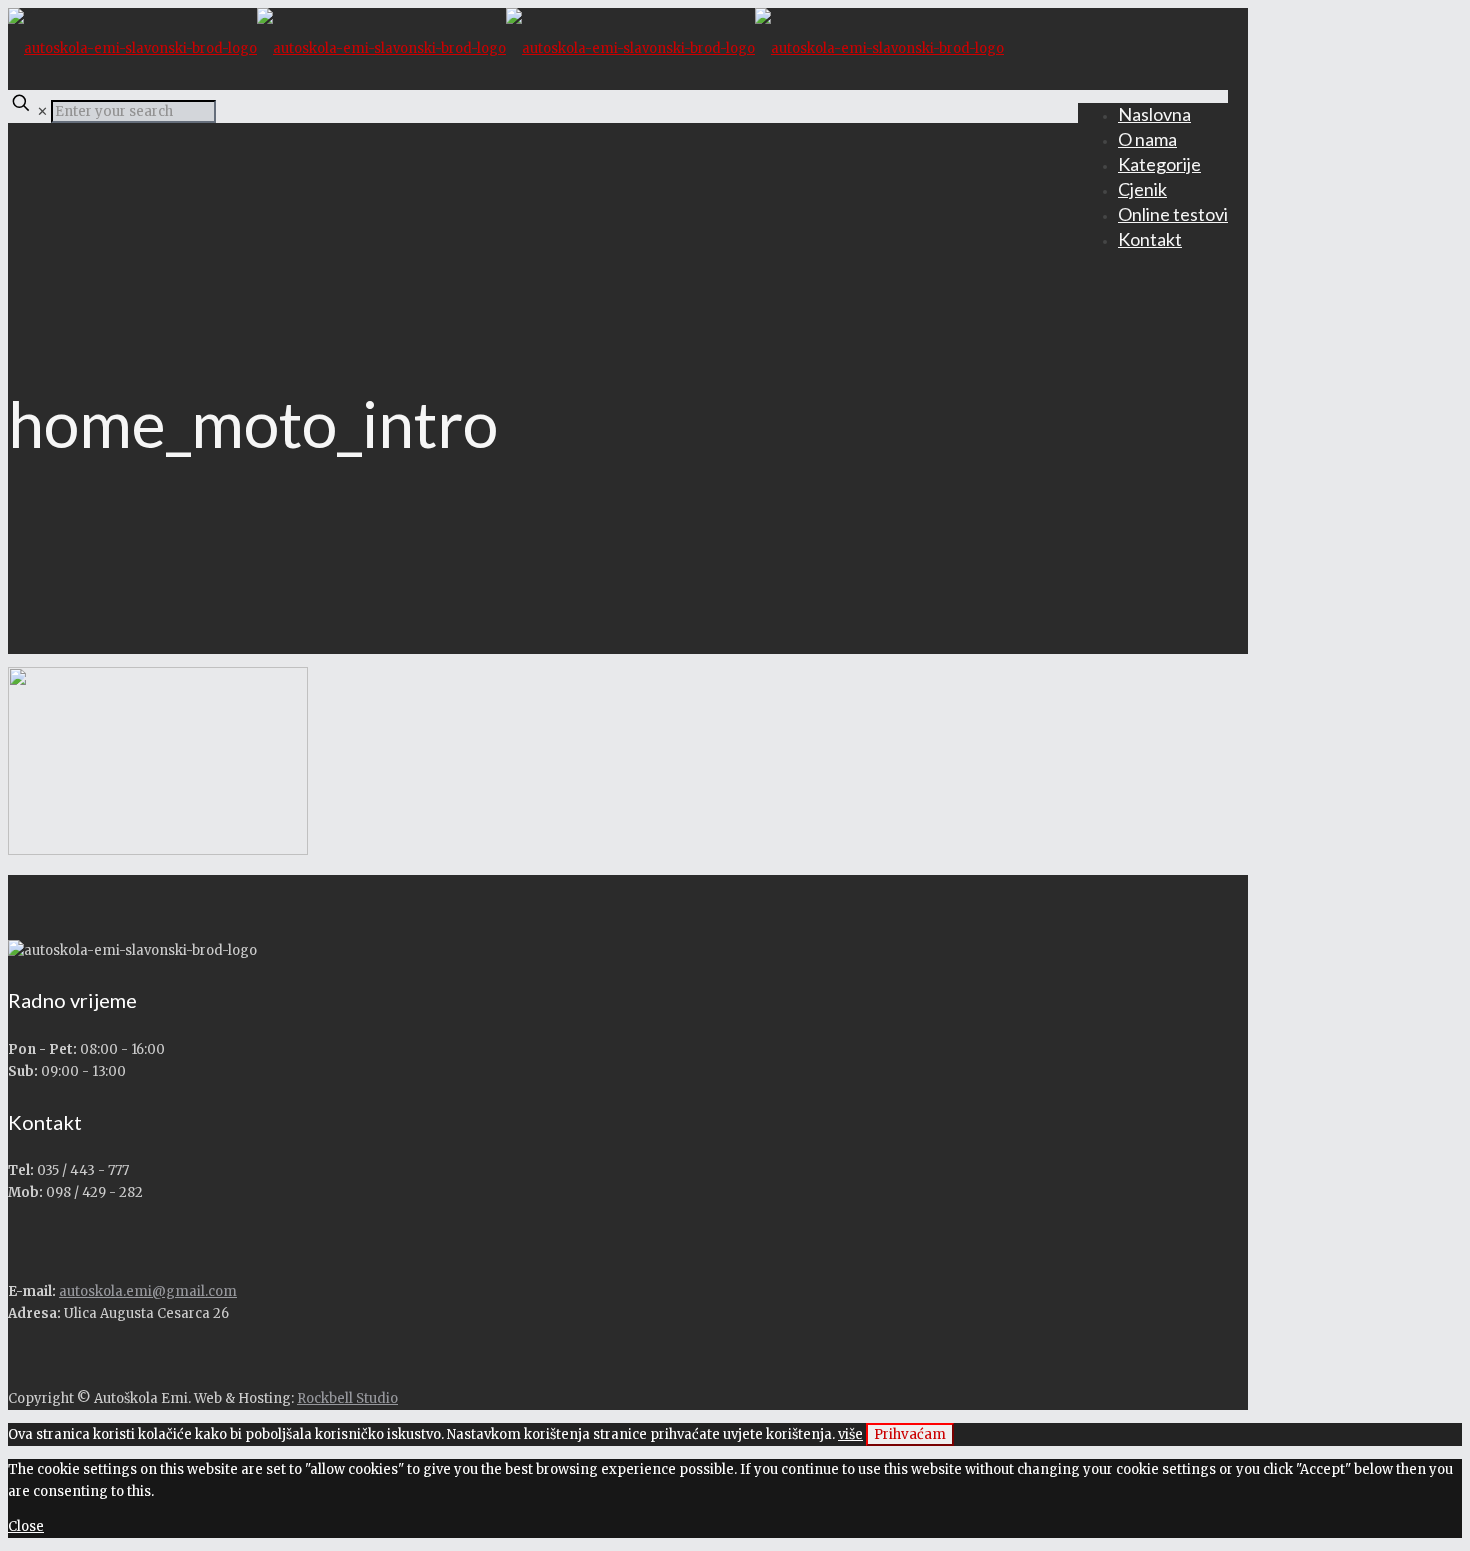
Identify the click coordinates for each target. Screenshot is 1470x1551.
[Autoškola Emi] (506, 48)
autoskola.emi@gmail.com (148, 1291)
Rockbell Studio (347, 1398)
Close (26, 1526)
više (850, 1434)
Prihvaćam (910, 1434)
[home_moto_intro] (158, 850)
